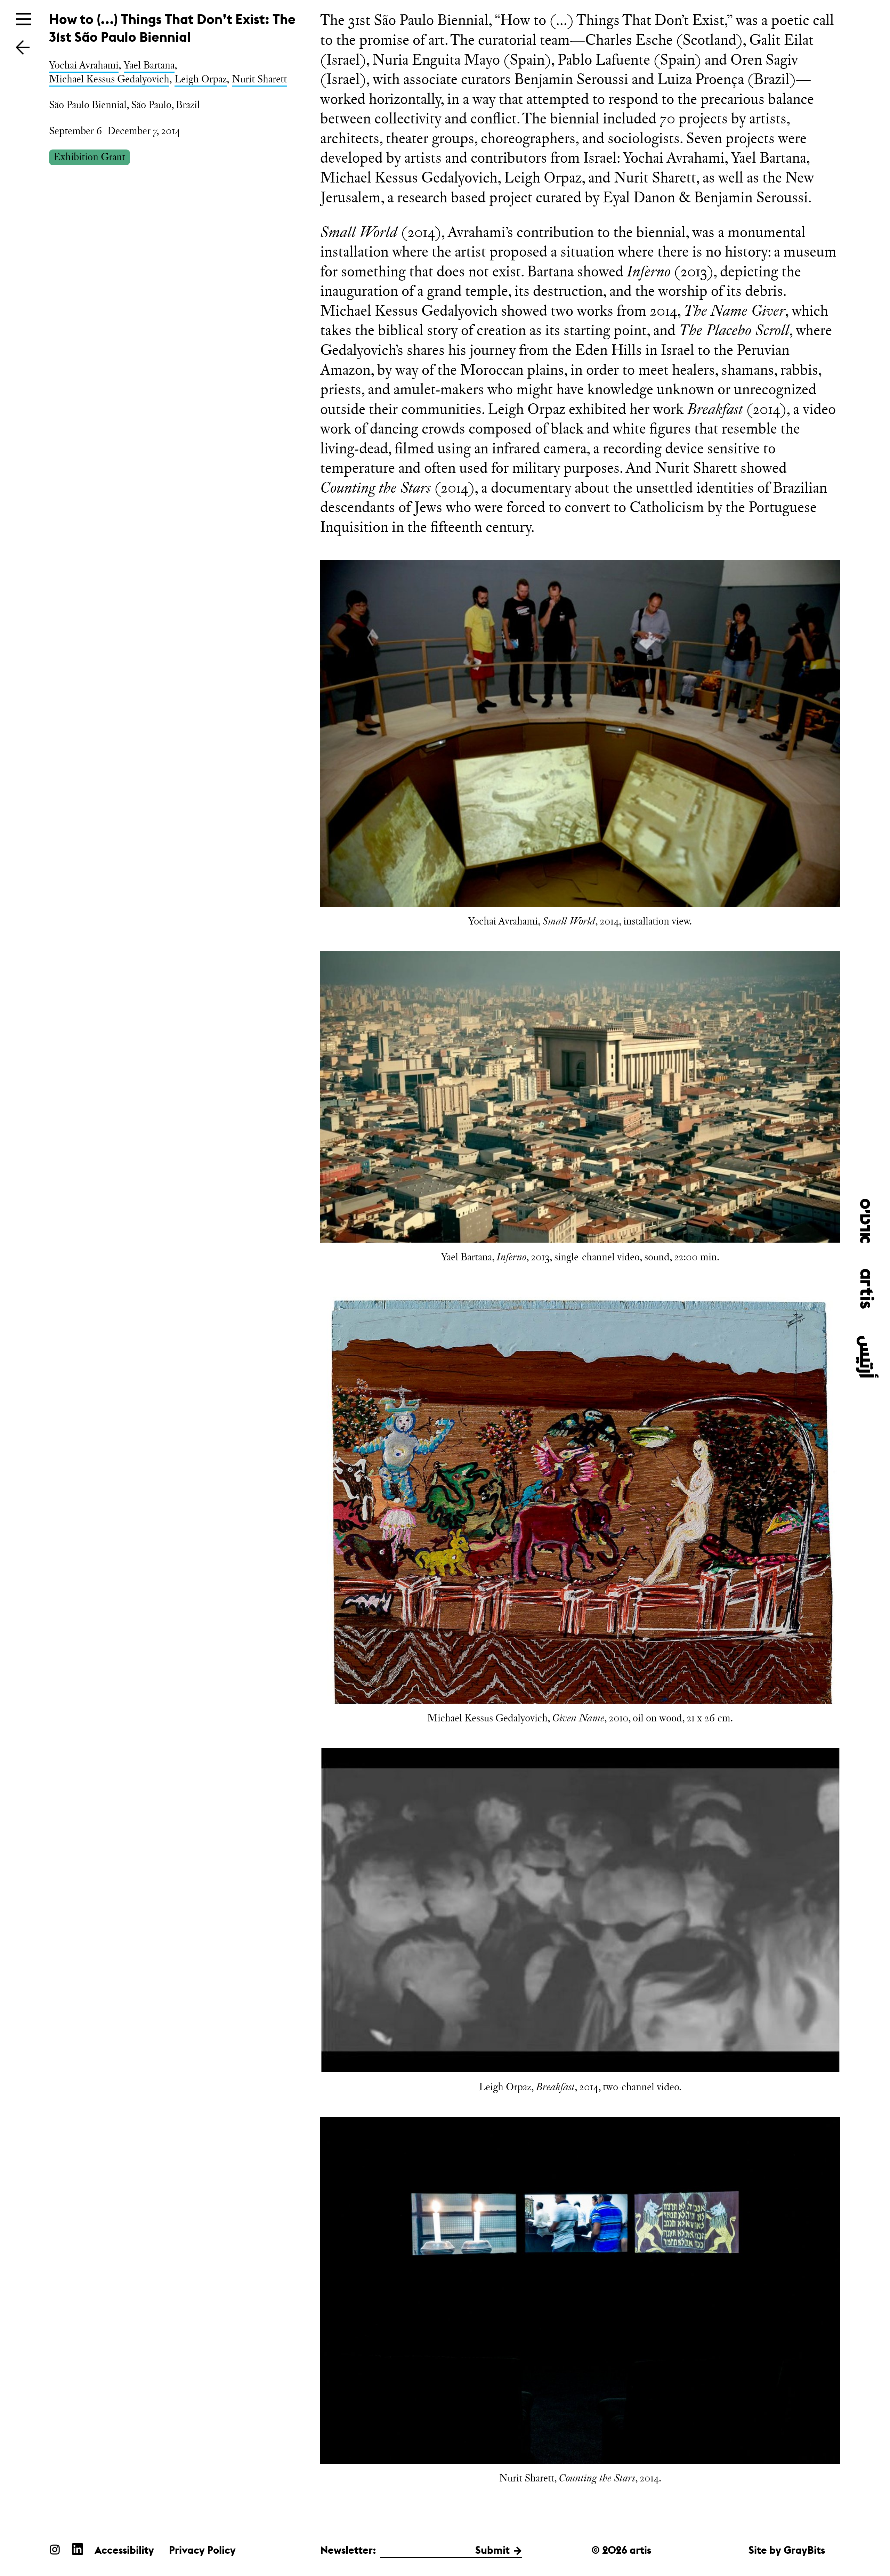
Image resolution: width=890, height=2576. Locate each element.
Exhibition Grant (89, 157)
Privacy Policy (202, 2550)
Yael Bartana (149, 65)
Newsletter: (348, 2550)
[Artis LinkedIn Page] (78, 2549)
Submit (492, 2550)
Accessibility (124, 2550)
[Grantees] (23, 47)
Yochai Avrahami (84, 65)
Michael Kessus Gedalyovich (109, 79)
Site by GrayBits (787, 2550)
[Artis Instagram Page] (55, 2549)
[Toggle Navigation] (24, 19)
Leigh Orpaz (201, 79)
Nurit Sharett (259, 79)
